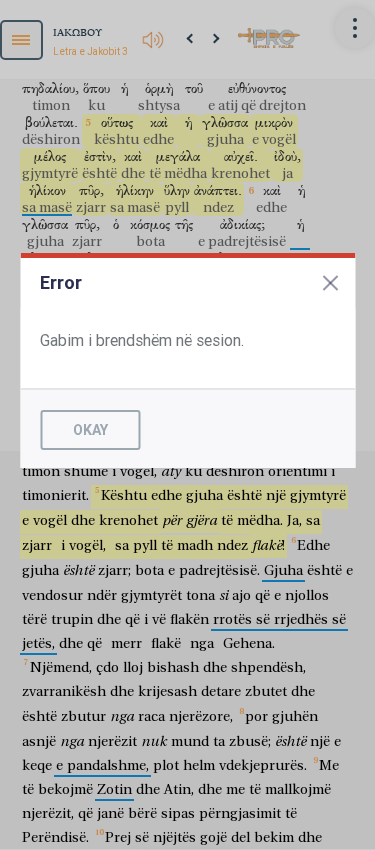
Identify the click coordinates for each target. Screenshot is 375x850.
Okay (90, 430)
